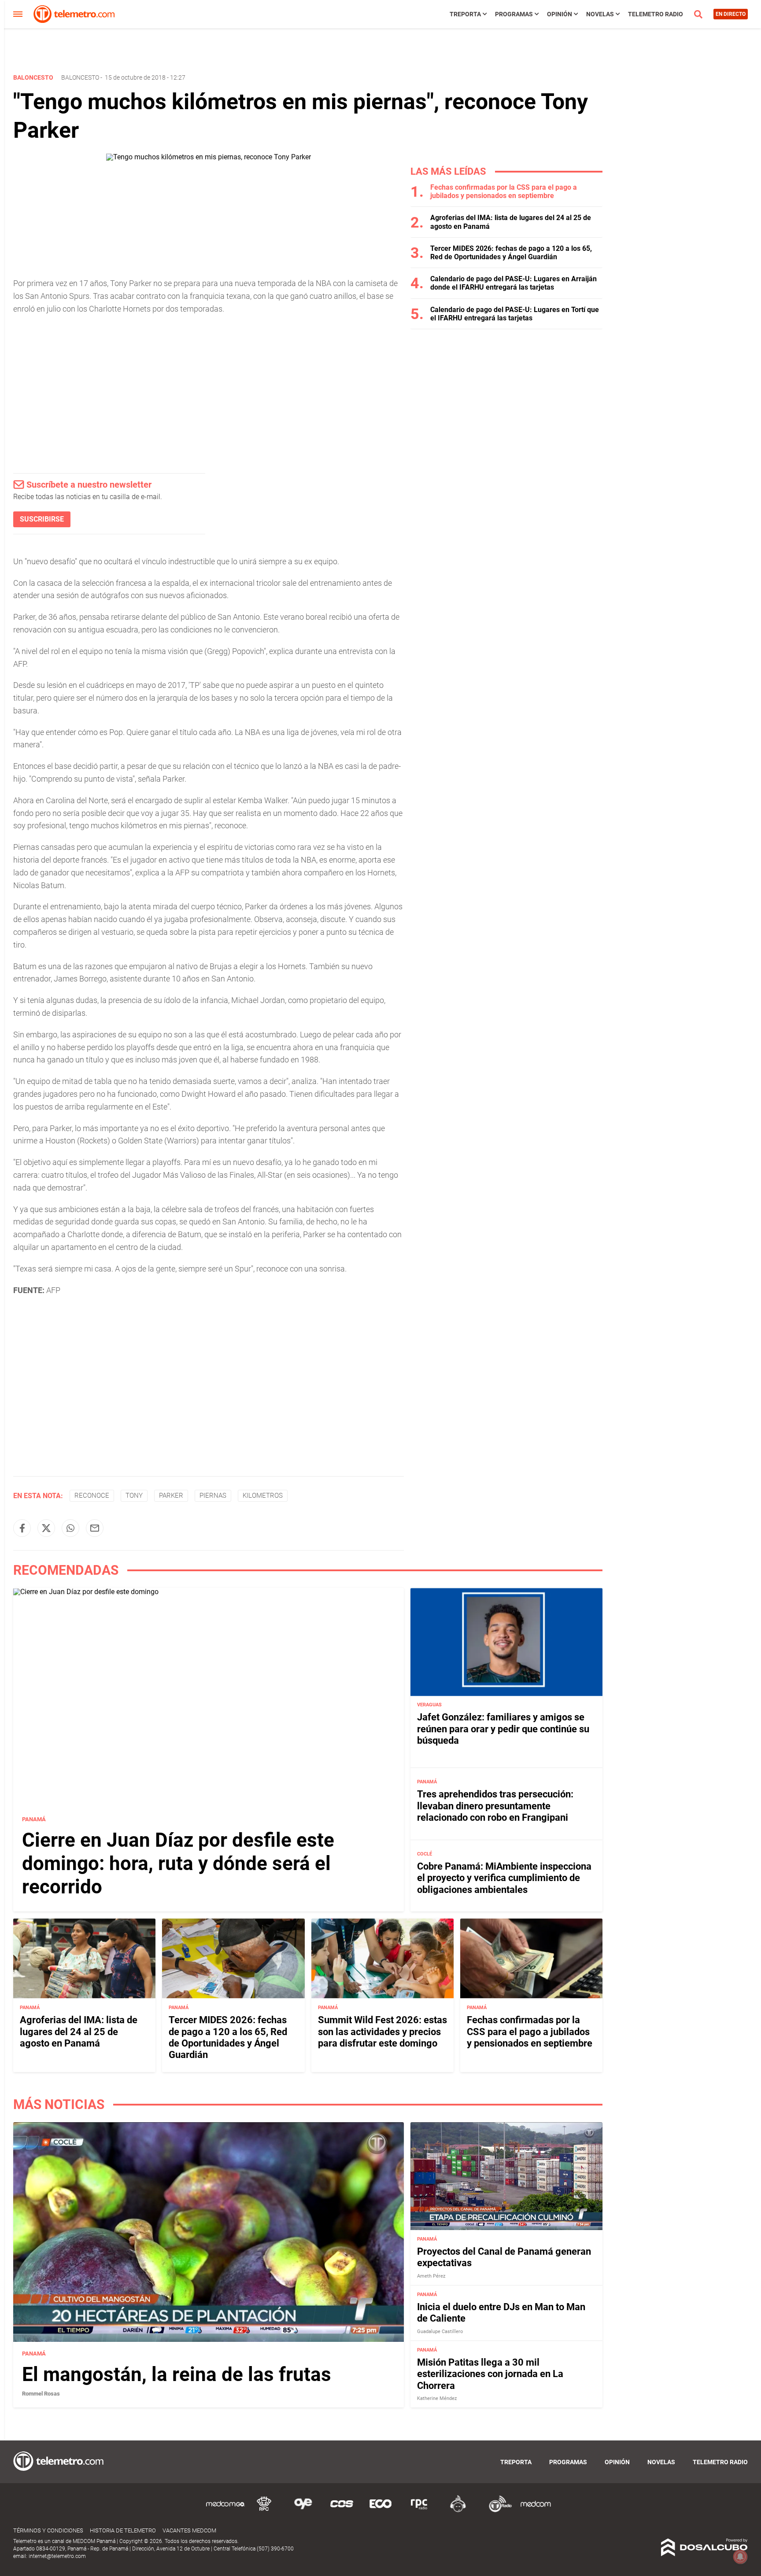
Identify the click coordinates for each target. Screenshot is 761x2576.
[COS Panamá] (342, 2511)
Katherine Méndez (437, 2398)
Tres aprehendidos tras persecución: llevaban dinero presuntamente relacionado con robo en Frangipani (495, 1806)
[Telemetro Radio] (497, 2511)
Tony (134, 1496)
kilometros (263, 1496)
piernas (213, 1496)
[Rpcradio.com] (419, 2511)
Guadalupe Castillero (440, 2332)
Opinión (560, 14)
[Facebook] (22, 1528)
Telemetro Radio (656, 14)
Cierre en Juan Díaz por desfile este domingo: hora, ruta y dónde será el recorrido (178, 1863)
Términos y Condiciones (48, 2530)
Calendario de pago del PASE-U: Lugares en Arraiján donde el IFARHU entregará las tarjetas (513, 283)
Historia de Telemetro (123, 2530)
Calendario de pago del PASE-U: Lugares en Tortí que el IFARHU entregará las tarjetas (515, 314)
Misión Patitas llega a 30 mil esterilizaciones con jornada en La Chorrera (490, 2374)
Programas (514, 14)
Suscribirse (42, 519)
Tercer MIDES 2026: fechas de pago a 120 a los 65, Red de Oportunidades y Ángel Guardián (511, 253)
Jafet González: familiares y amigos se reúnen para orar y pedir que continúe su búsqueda (503, 1729)
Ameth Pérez (431, 2276)
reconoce (92, 1496)
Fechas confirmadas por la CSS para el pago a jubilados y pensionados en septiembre (504, 191)
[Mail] (95, 1528)
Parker (171, 1496)
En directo (731, 14)
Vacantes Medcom (189, 2530)
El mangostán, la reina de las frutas (177, 2374)
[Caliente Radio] (458, 2511)
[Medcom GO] (225, 2511)
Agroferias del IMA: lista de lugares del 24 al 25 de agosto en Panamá (79, 2032)
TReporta (465, 14)
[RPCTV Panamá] (264, 2511)
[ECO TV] (380, 2511)
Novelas (600, 14)
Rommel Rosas (41, 2394)
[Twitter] (46, 1528)
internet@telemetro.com (57, 2556)
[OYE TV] (303, 2511)
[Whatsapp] (70, 1528)
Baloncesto (80, 77)
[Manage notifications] (740, 2557)
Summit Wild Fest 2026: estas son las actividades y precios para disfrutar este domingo (382, 2032)
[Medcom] (536, 2511)
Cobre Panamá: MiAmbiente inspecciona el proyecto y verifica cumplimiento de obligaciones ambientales (504, 1878)
